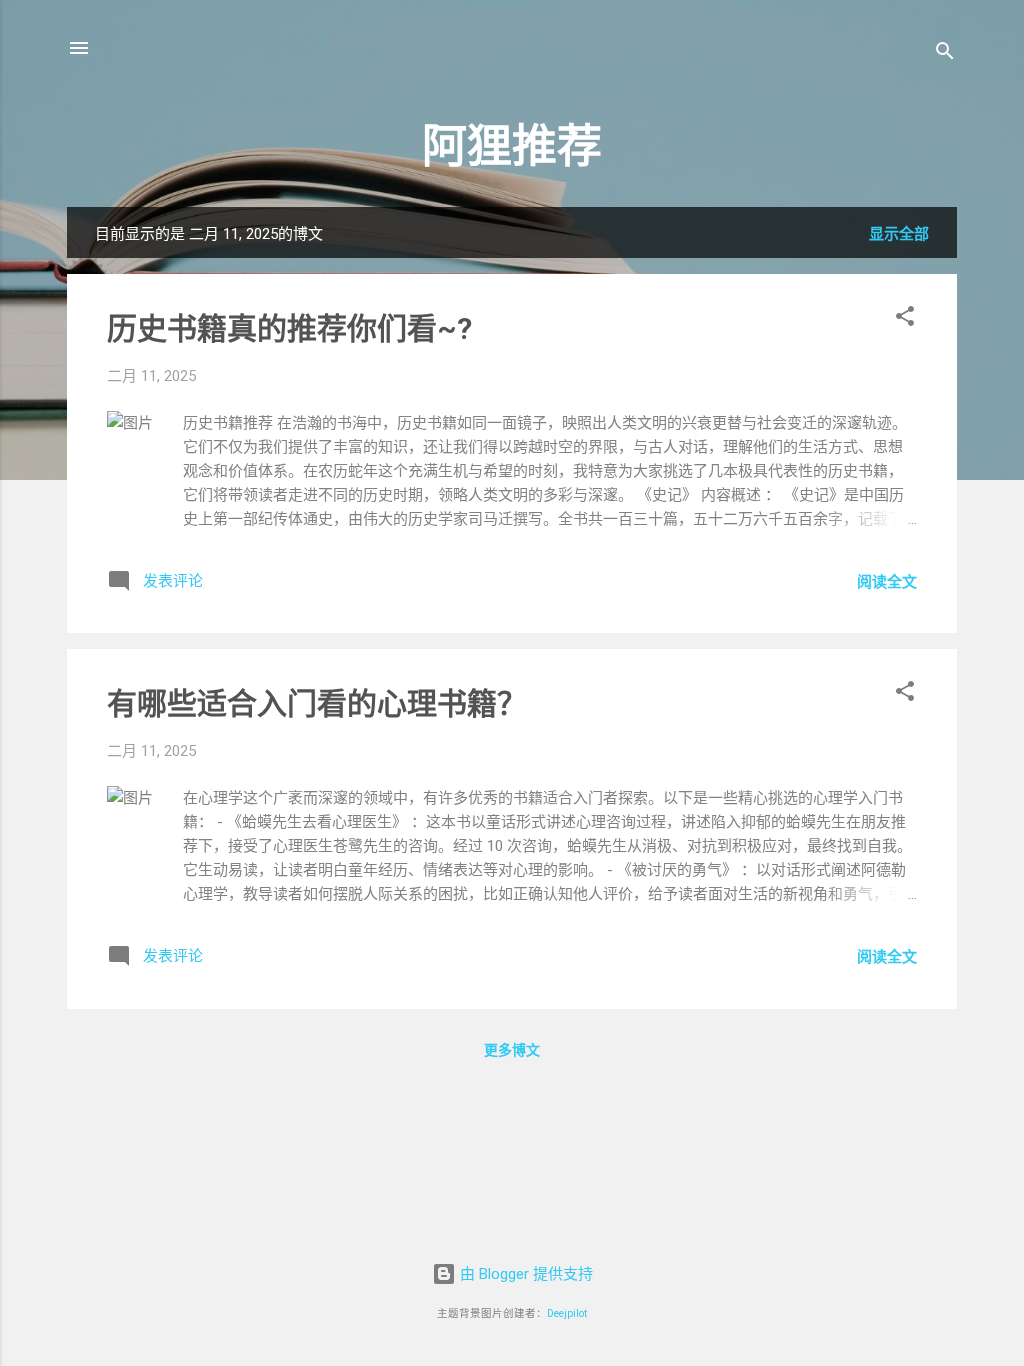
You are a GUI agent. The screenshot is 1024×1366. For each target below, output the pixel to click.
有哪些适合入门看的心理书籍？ (317, 703)
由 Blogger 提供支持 (524, 1274)
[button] (905, 319)
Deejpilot (567, 1313)
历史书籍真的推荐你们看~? (289, 328)
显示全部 (899, 234)
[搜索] (945, 54)
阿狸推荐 (512, 146)
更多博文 (512, 1050)
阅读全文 (887, 582)
